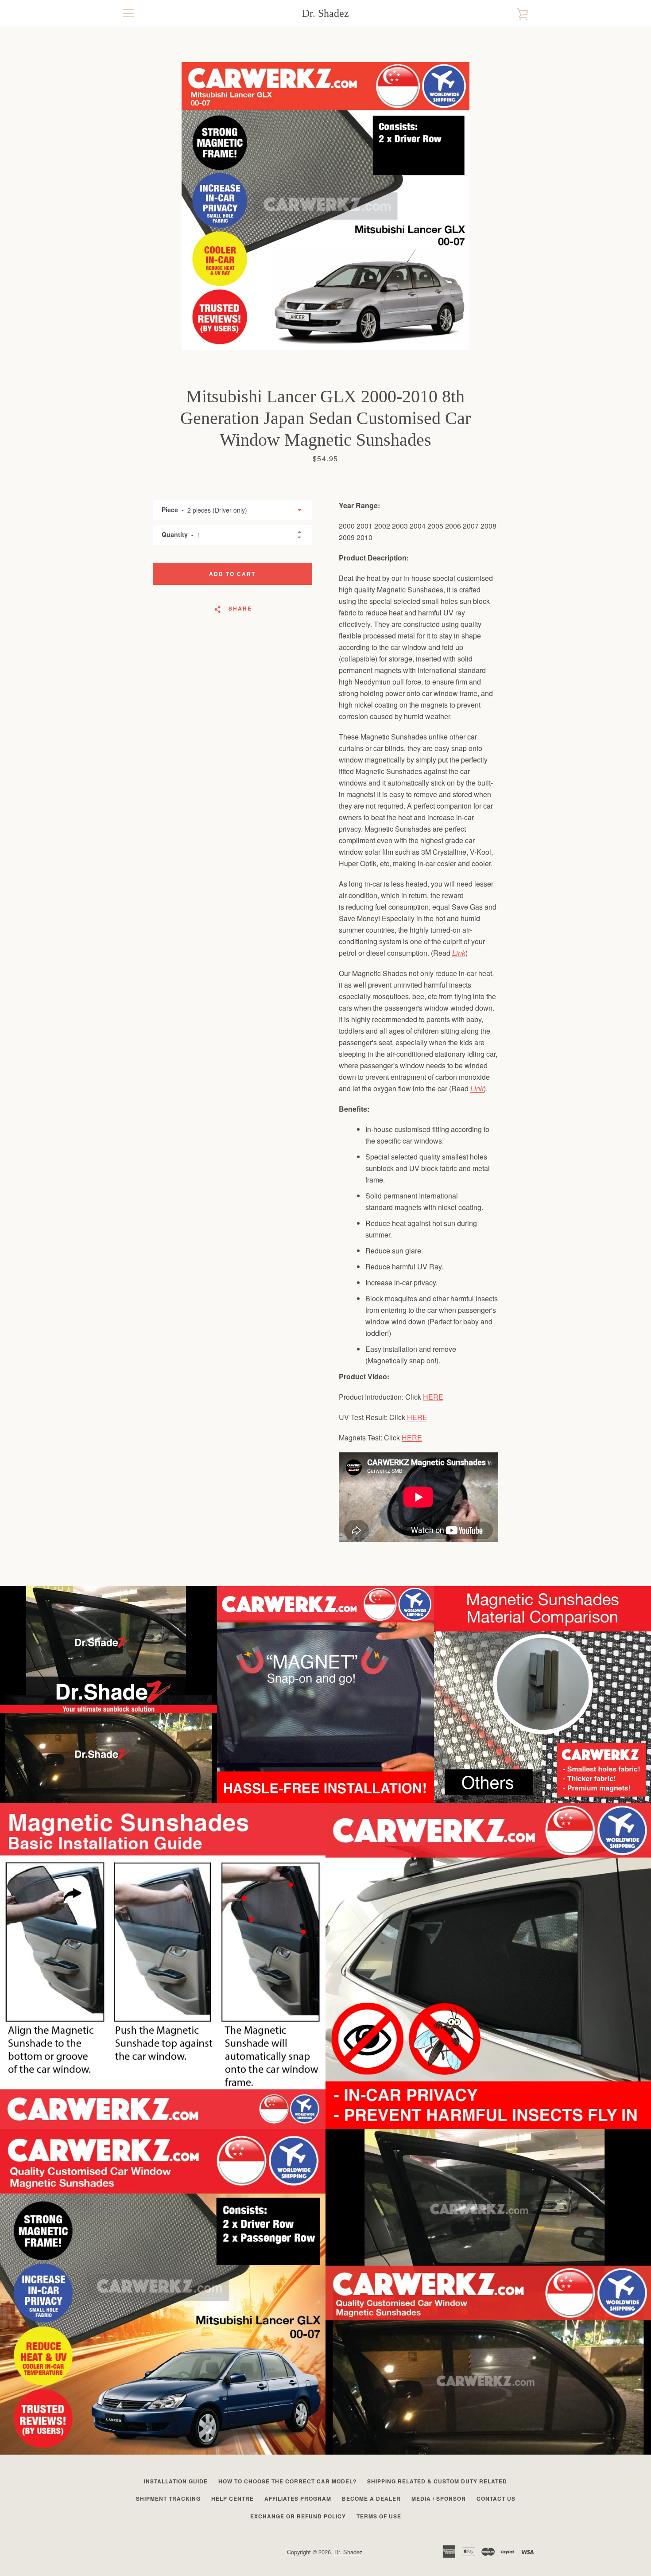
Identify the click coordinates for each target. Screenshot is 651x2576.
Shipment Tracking (168, 2498)
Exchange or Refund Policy (298, 2516)
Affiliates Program (298, 2498)
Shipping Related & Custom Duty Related (437, 2481)
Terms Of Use (379, 2516)
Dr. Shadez (325, 13)
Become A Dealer (371, 2498)
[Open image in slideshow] (325, 206)
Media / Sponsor (439, 2498)
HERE (433, 1397)
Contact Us (496, 2498)
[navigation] (128, 13)
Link (459, 953)
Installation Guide (176, 2481)
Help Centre (232, 2498)
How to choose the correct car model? (287, 2481)
